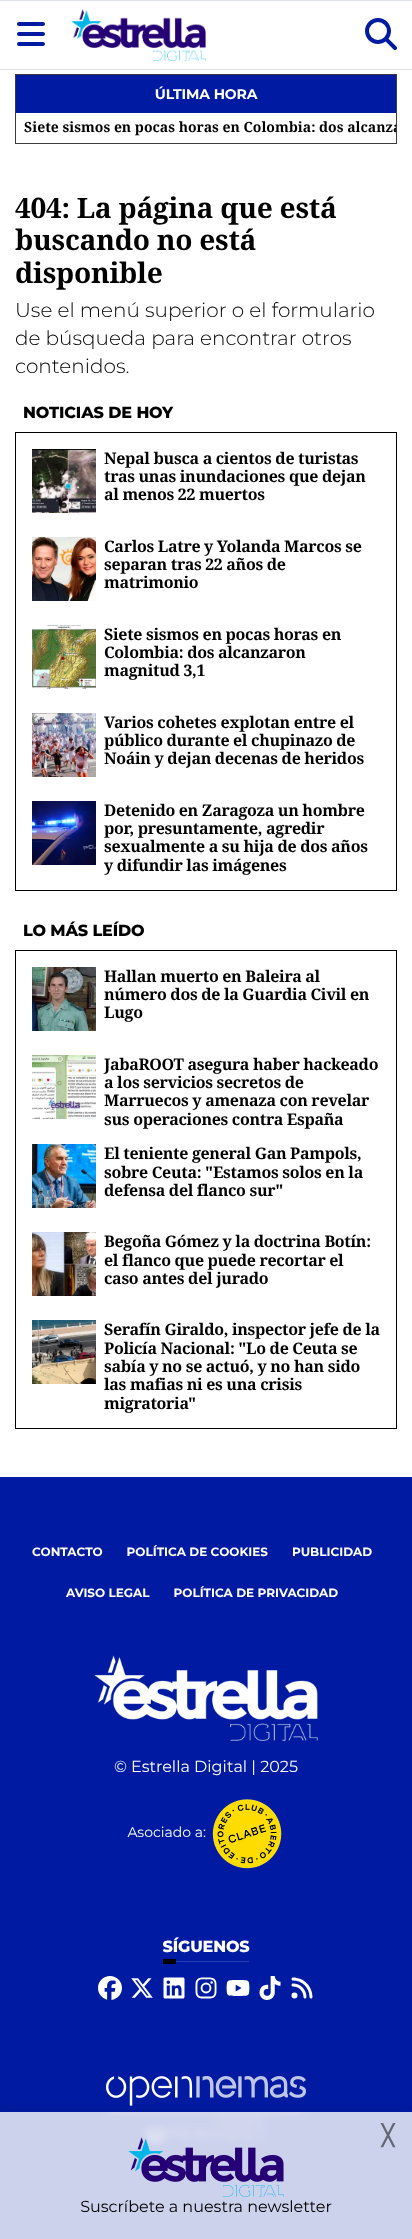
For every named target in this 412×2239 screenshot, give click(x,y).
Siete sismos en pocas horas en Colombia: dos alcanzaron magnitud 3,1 (222, 652)
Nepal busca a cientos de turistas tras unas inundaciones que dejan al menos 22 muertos (235, 476)
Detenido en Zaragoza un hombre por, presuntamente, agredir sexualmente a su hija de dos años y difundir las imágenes (236, 837)
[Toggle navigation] (31, 35)
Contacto (67, 1552)
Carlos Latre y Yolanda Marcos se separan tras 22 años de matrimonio (233, 564)
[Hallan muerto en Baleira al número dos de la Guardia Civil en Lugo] (64, 998)
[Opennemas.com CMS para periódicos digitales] (206, 2108)
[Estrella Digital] (138, 35)
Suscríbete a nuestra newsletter (206, 2207)
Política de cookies (197, 1552)
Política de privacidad (256, 1593)
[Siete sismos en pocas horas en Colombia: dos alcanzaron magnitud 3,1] (64, 656)
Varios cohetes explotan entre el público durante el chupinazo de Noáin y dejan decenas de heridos (234, 740)
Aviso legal (108, 1593)
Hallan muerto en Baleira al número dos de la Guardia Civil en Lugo (236, 994)
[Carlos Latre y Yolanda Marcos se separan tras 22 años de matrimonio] (64, 568)
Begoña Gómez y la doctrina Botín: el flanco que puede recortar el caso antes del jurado (237, 1259)
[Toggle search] (381, 35)
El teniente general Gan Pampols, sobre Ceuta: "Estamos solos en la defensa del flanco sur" (233, 1171)
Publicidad (332, 1552)
